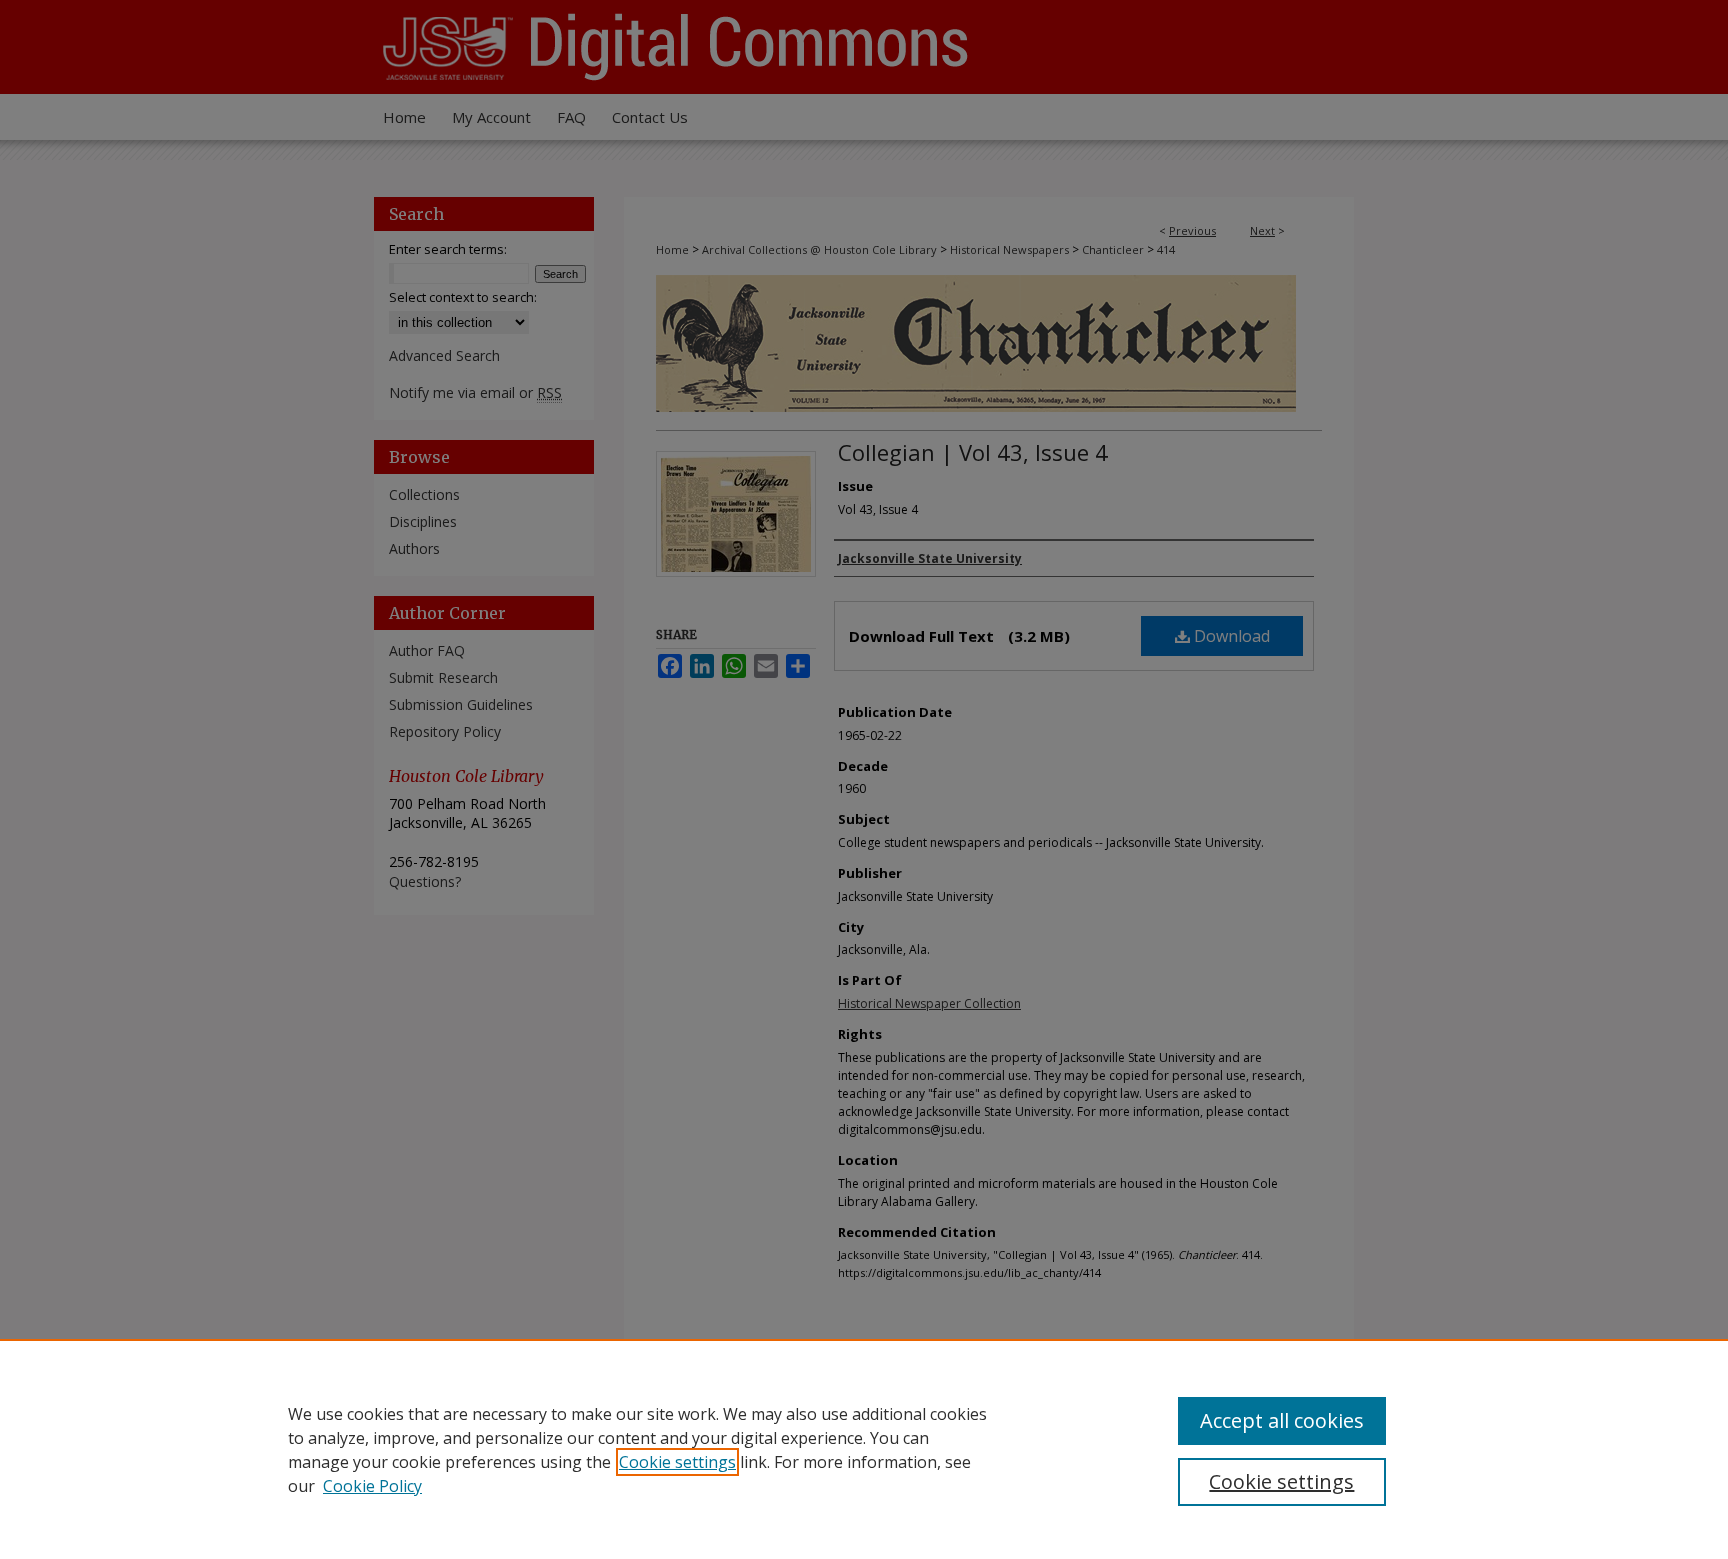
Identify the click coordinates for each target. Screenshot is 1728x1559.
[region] (864, 1449)
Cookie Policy (372, 1486)
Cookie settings (677, 1462)
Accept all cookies (1282, 1420)
